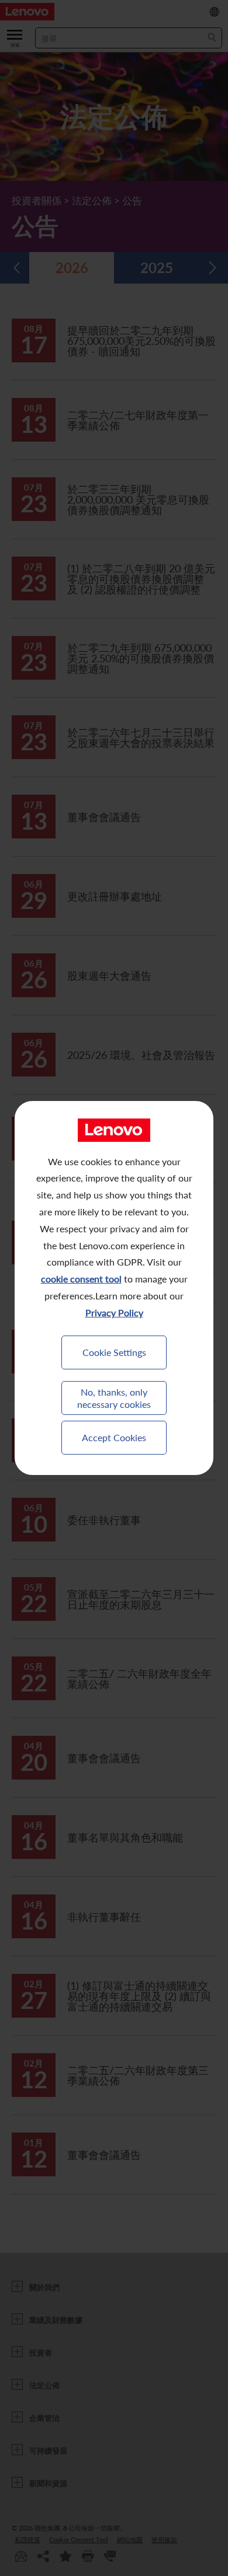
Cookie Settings (114, 1352)
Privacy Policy (114, 1313)
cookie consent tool (81, 1279)
